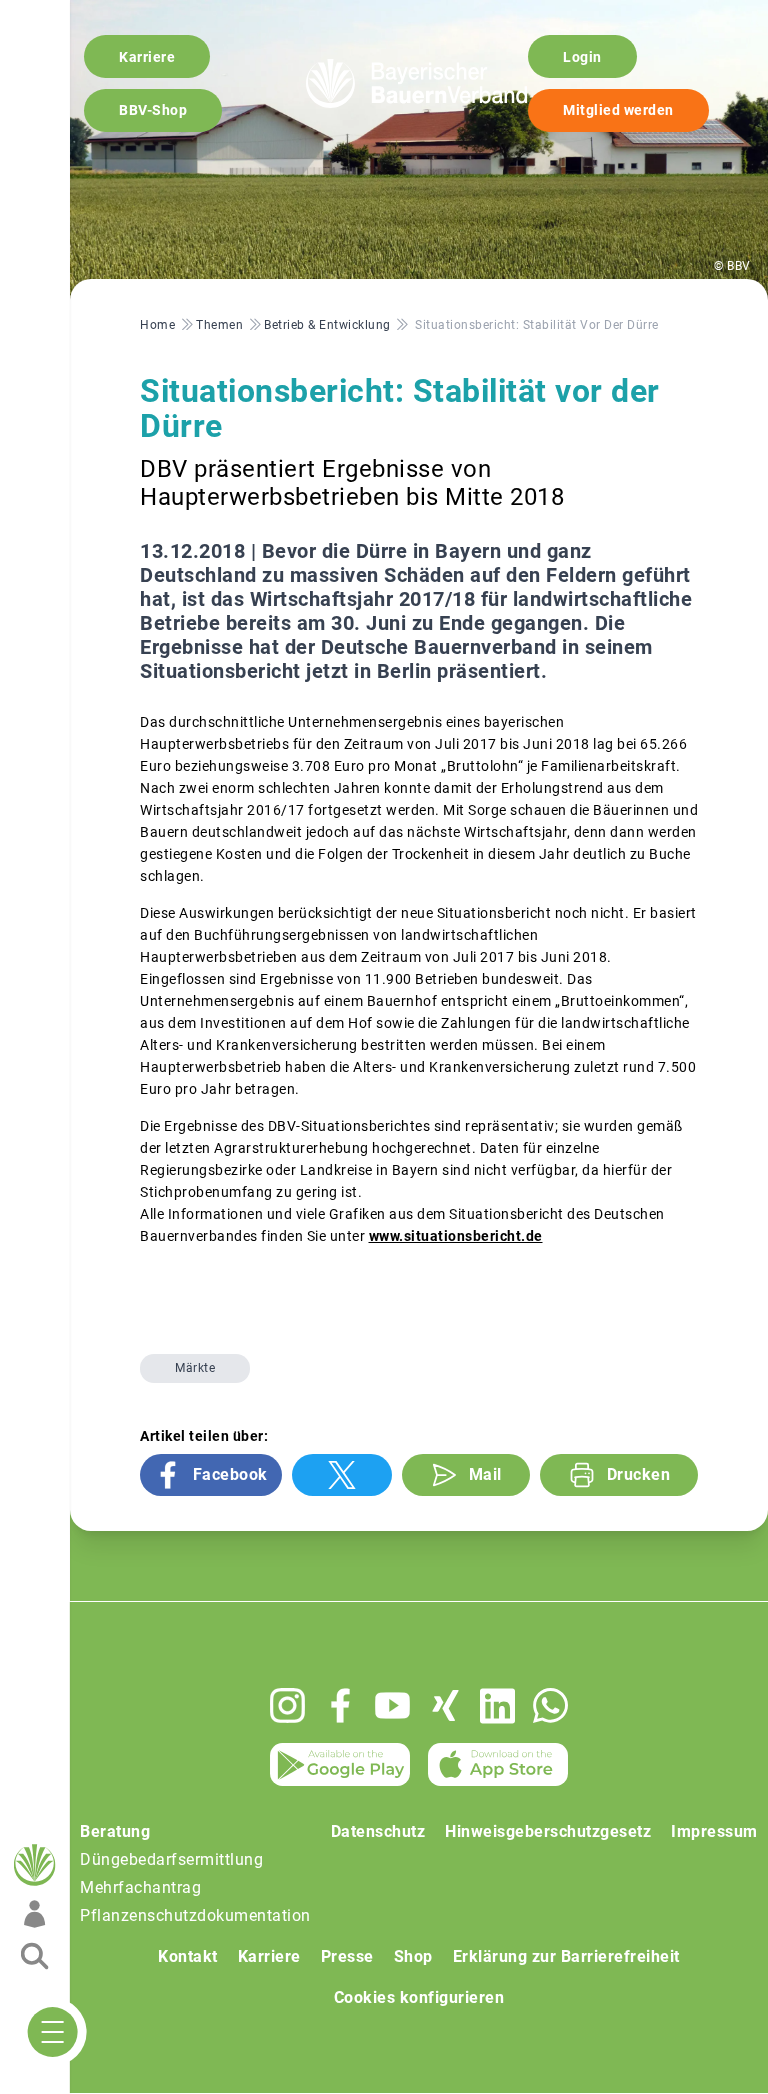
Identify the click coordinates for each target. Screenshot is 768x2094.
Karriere (147, 57)
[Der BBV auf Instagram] (287, 1705)
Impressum (714, 1831)
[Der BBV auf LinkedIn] (497, 1706)
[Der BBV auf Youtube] (392, 1705)
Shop (413, 1956)
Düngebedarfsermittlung (171, 1859)
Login (582, 57)
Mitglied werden (618, 110)
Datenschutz (378, 1831)
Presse (347, 1956)
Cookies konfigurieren (419, 1997)
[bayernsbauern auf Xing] (445, 1705)
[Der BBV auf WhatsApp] (550, 1705)
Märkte (195, 1368)
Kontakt (188, 1956)
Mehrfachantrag (140, 1887)
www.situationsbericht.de (456, 1236)
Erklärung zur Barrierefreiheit (566, 1956)
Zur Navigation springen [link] (85, 16)
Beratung (115, 1831)
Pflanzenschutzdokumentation (195, 1915)
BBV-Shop (153, 110)
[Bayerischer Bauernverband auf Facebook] (340, 1705)
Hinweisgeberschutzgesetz (548, 1831)
